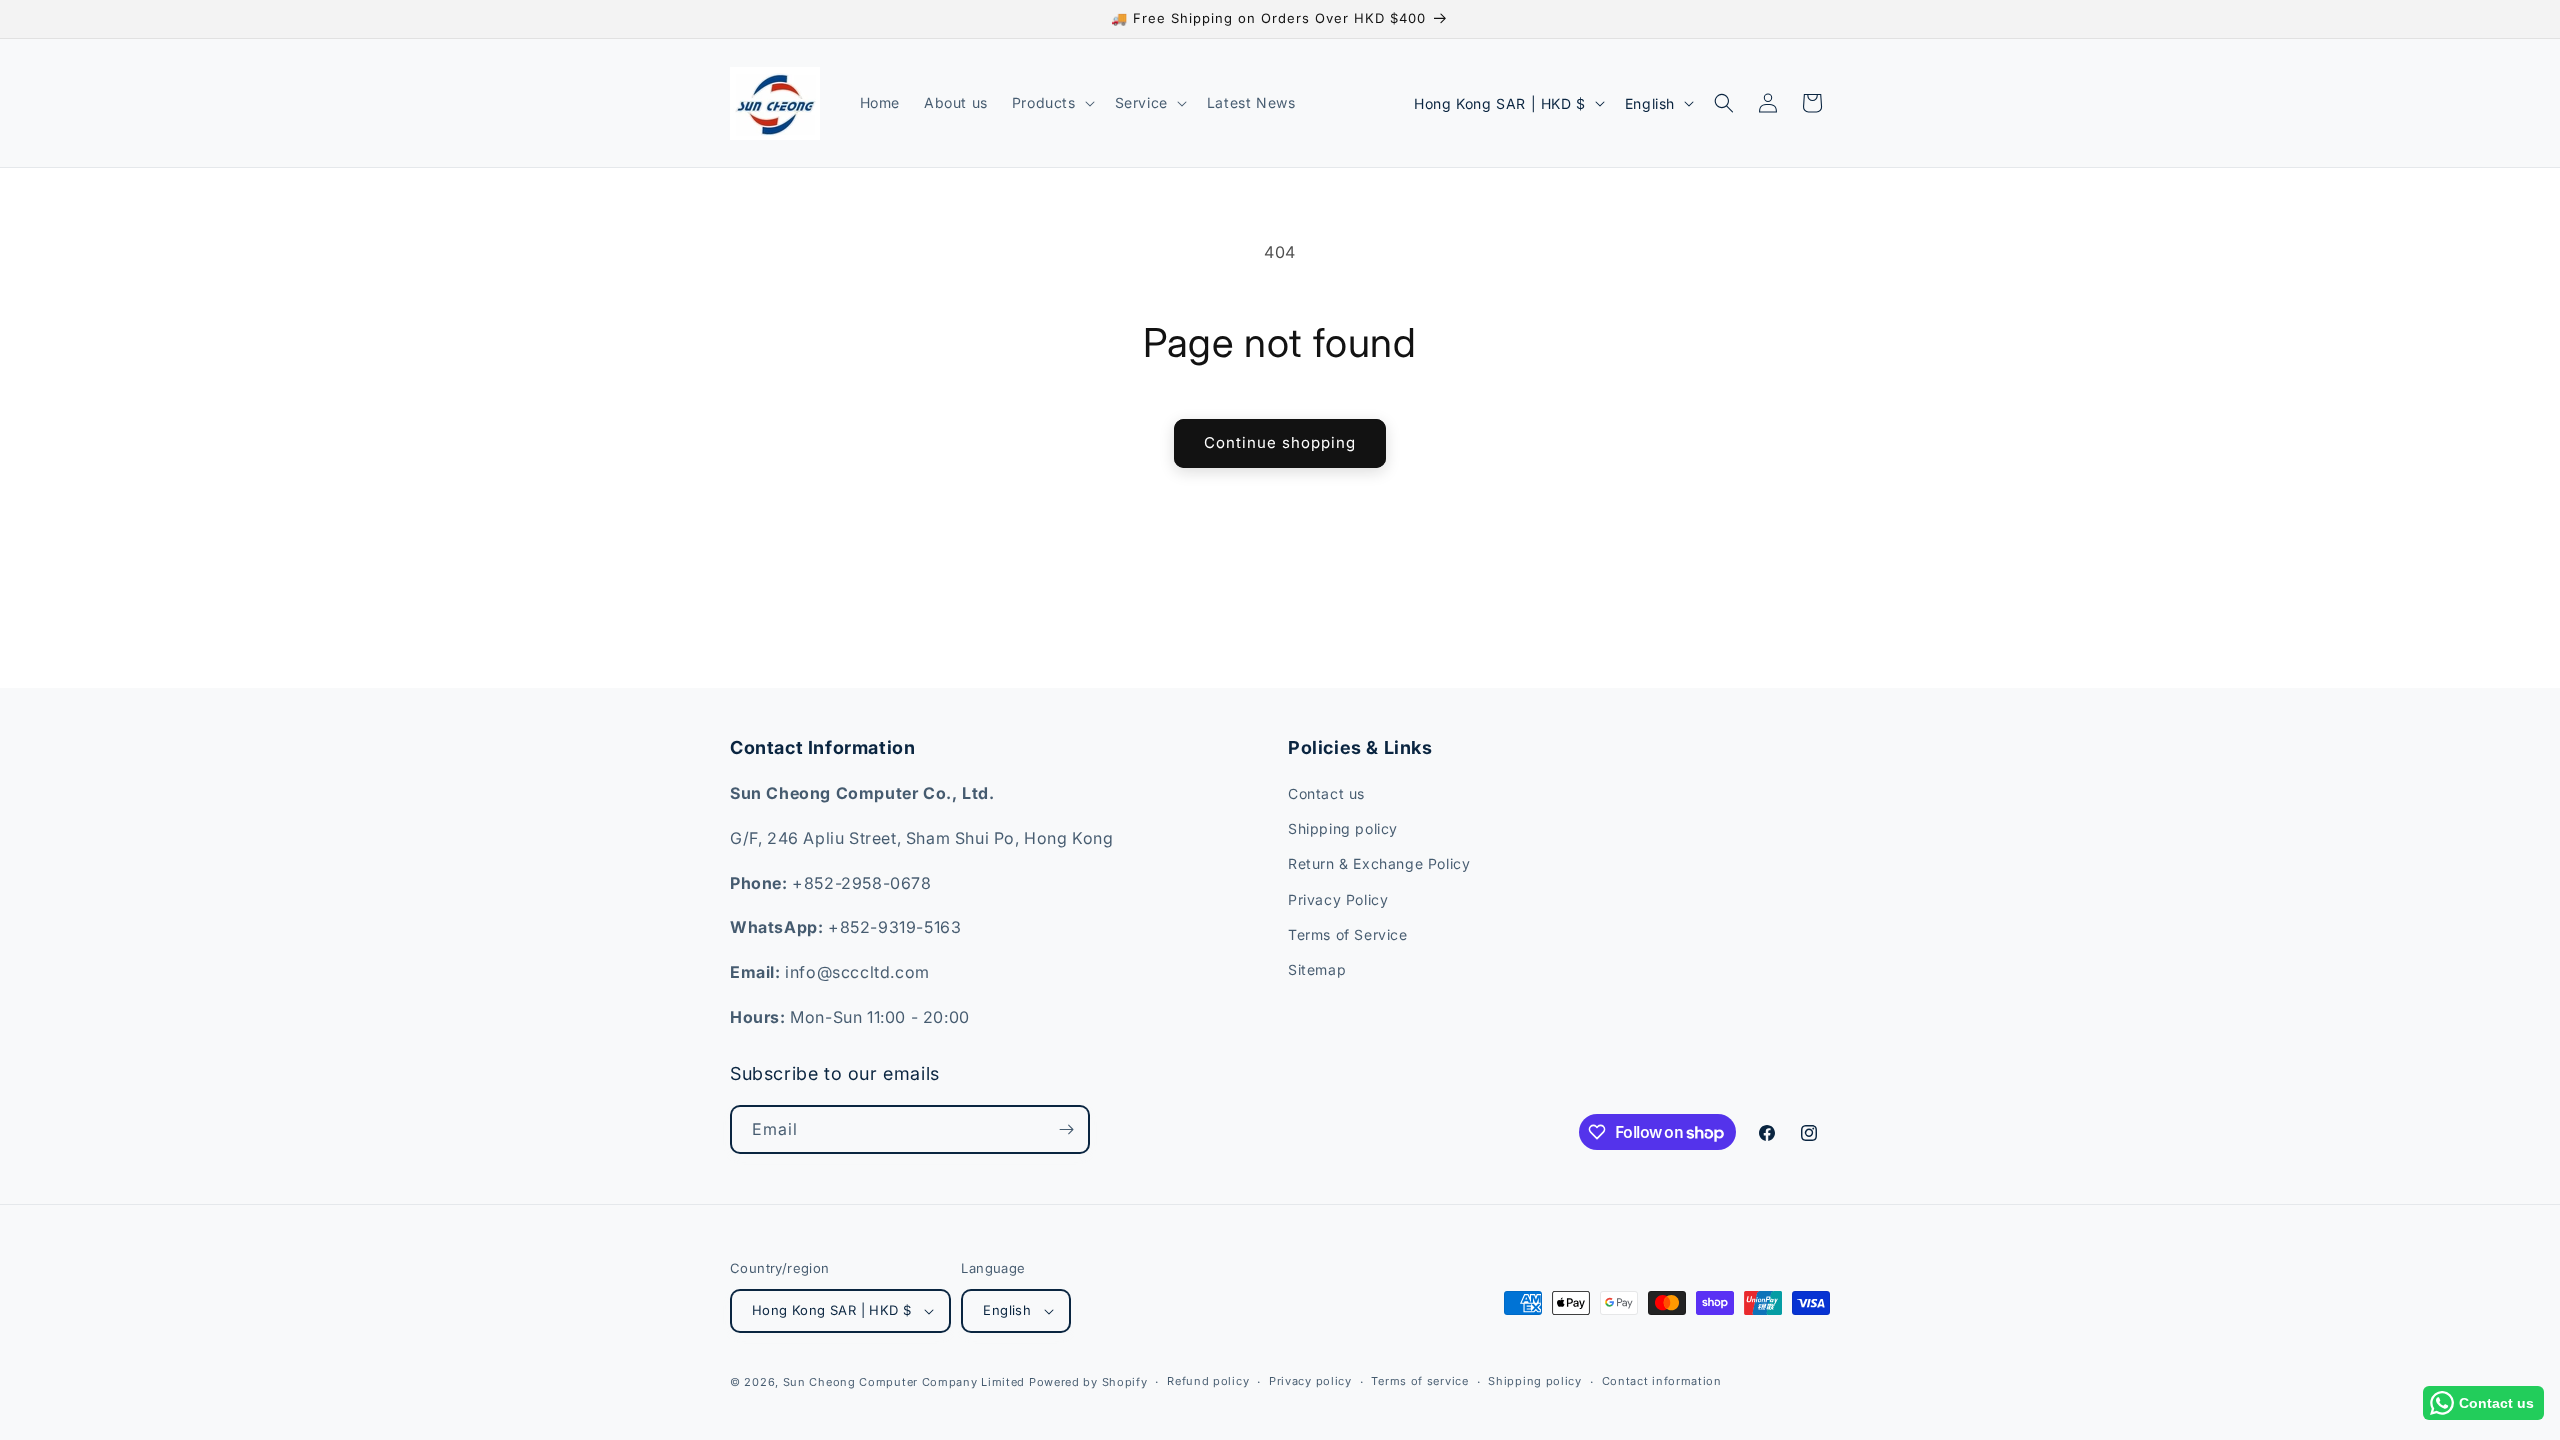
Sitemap (1317, 969)
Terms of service (1419, 1381)
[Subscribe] (1066, 1129)
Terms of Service (1348, 934)
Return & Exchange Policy (1379, 863)
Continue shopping (1280, 442)
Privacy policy (1310, 1381)
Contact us (1326, 793)
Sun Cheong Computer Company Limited (904, 1382)
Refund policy (1208, 1381)
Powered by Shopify (1088, 1382)
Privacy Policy (1338, 899)
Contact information (1662, 1381)
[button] (1051, 103)
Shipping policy (1343, 828)
